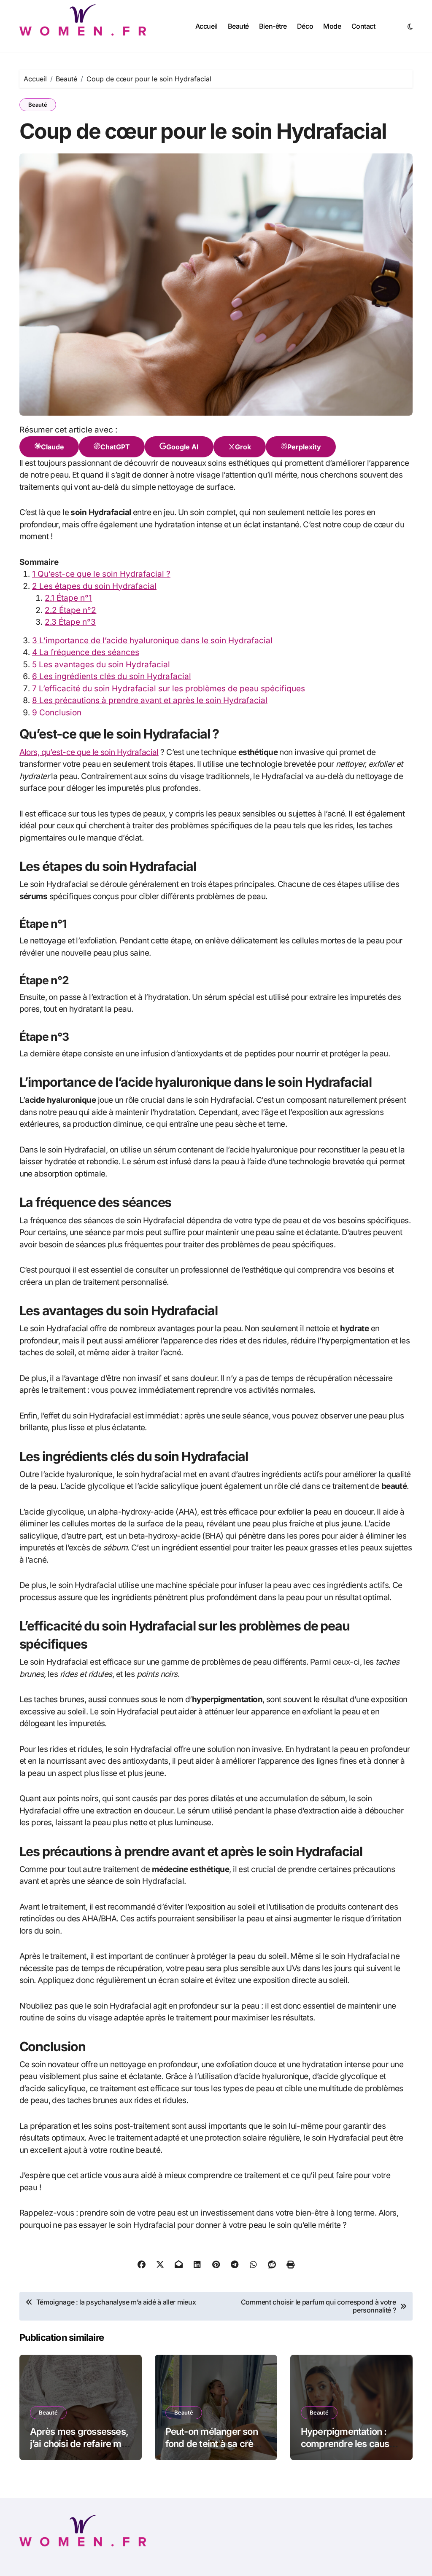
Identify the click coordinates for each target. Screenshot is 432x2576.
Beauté (238, 26)
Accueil (207, 26)
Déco (305, 26)
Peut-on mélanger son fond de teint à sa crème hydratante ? (216, 2443)
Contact (363, 26)
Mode (332, 26)
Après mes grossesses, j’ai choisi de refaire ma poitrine (79, 2443)
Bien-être (273, 26)
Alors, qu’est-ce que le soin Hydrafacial (89, 752)
